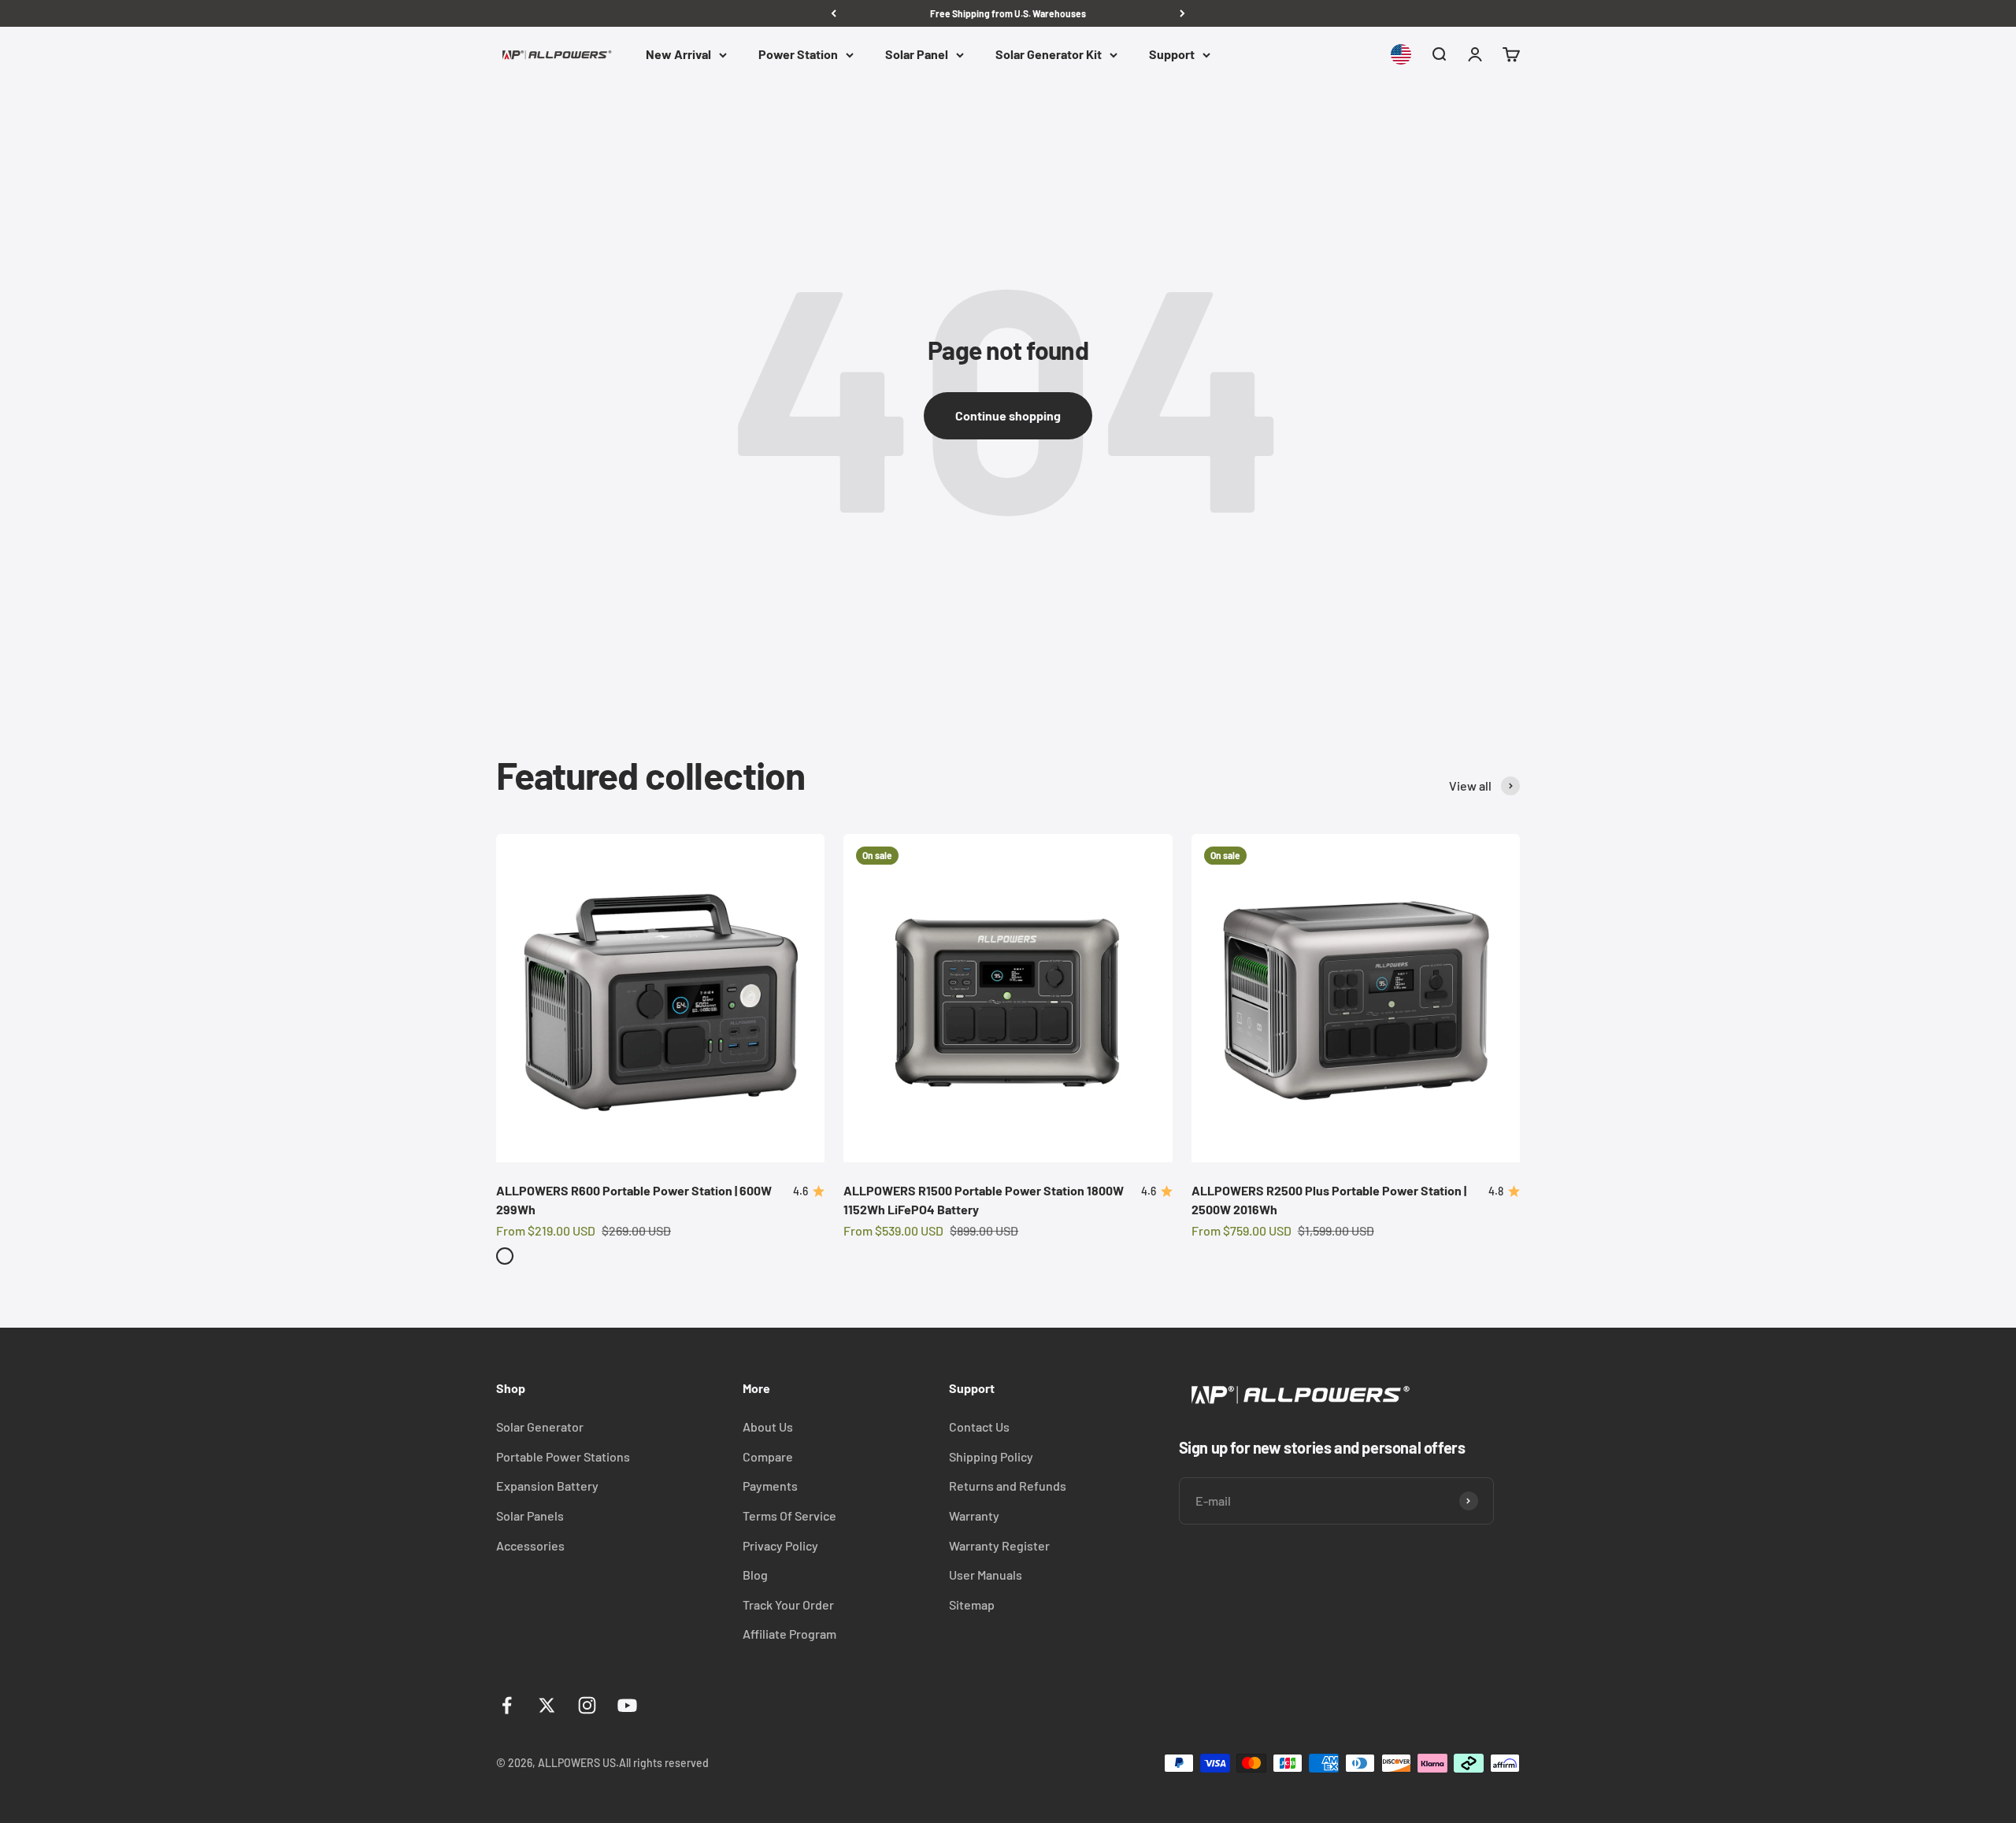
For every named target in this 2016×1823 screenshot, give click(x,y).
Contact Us (979, 1427)
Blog (755, 1575)
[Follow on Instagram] (587, 1705)
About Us (768, 1427)
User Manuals (986, 1575)
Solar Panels (530, 1515)
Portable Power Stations (563, 1456)
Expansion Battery (547, 1486)
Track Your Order (788, 1604)
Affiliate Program (789, 1634)
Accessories (530, 1545)
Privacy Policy (780, 1545)
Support (1172, 55)
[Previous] (834, 13)
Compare (768, 1456)
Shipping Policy (991, 1456)
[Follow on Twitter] (547, 1705)
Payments (770, 1486)
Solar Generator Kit (1049, 55)
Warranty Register (999, 1545)
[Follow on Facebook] (507, 1705)
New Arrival (678, 55)
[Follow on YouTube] (627, 1705)
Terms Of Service (789, 1515)
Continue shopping (1008, 415)
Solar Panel (917, 55)
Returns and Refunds (1008, 1486)
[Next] (1182, 13)
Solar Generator (540, 1427)
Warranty (974, 1515)
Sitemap (972, 1604)
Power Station (798, 55)
